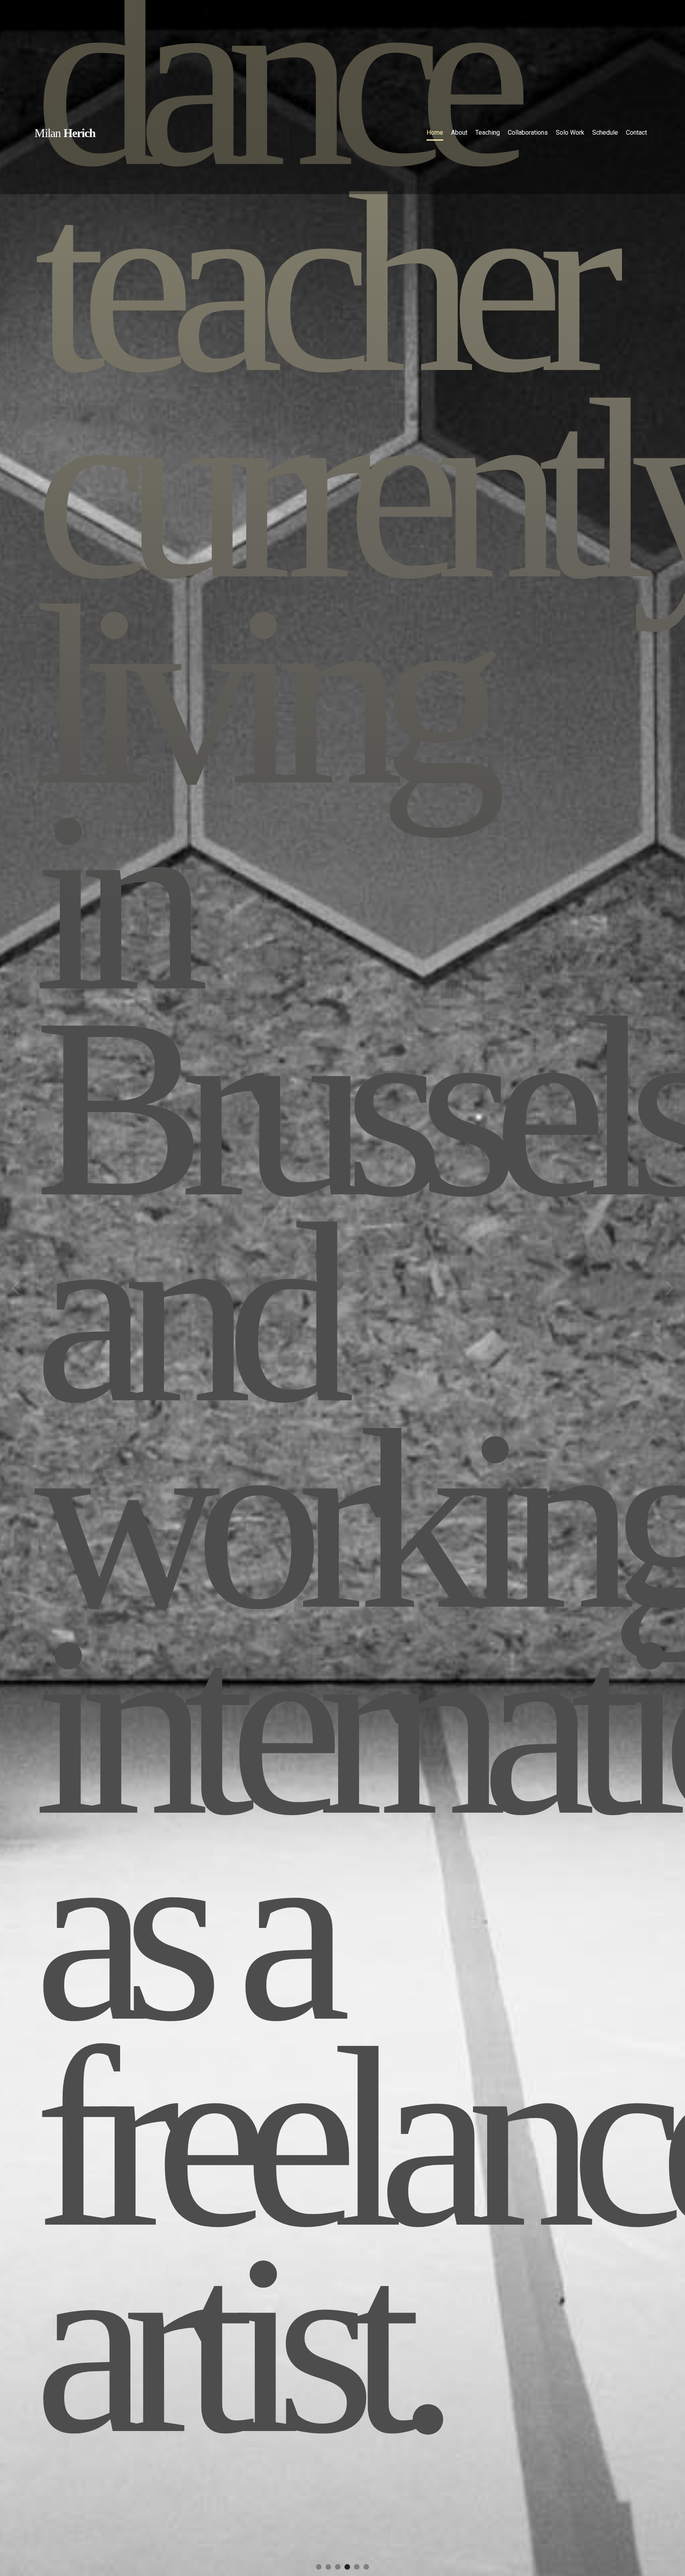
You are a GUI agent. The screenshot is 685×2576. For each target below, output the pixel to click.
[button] (16, 1288)
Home (435, 133)
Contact (636, 133)
